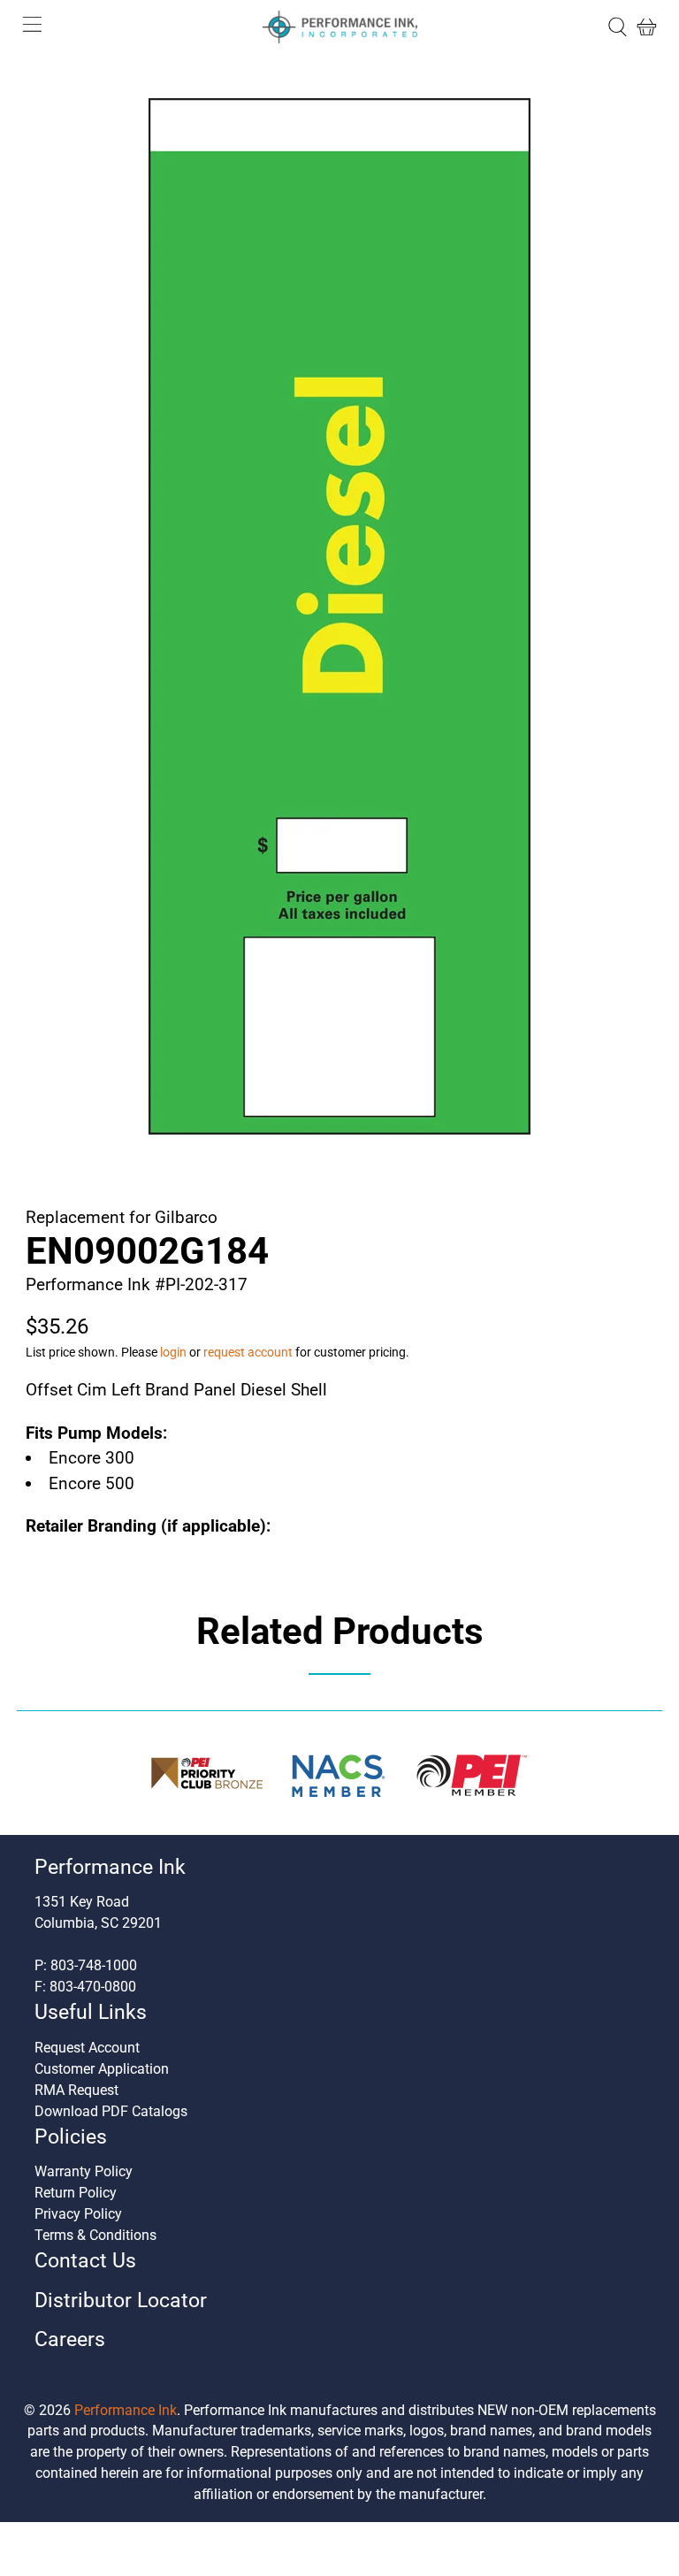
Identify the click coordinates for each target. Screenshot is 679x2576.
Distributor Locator (121, 2301)
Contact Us (85, 2261)
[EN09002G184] (339, 616)
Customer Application (102, 2069)
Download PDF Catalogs (111, 2111)
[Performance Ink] (339, 27)
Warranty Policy (84, 2171)
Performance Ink (126, 2410)
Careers (70, 2339)
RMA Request (76, 2090)
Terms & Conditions (95, 2235)
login (173, 1352)
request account (248, 1352)
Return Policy (76, 2193)
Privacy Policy (78, 2214)
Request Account (87, 2048)
